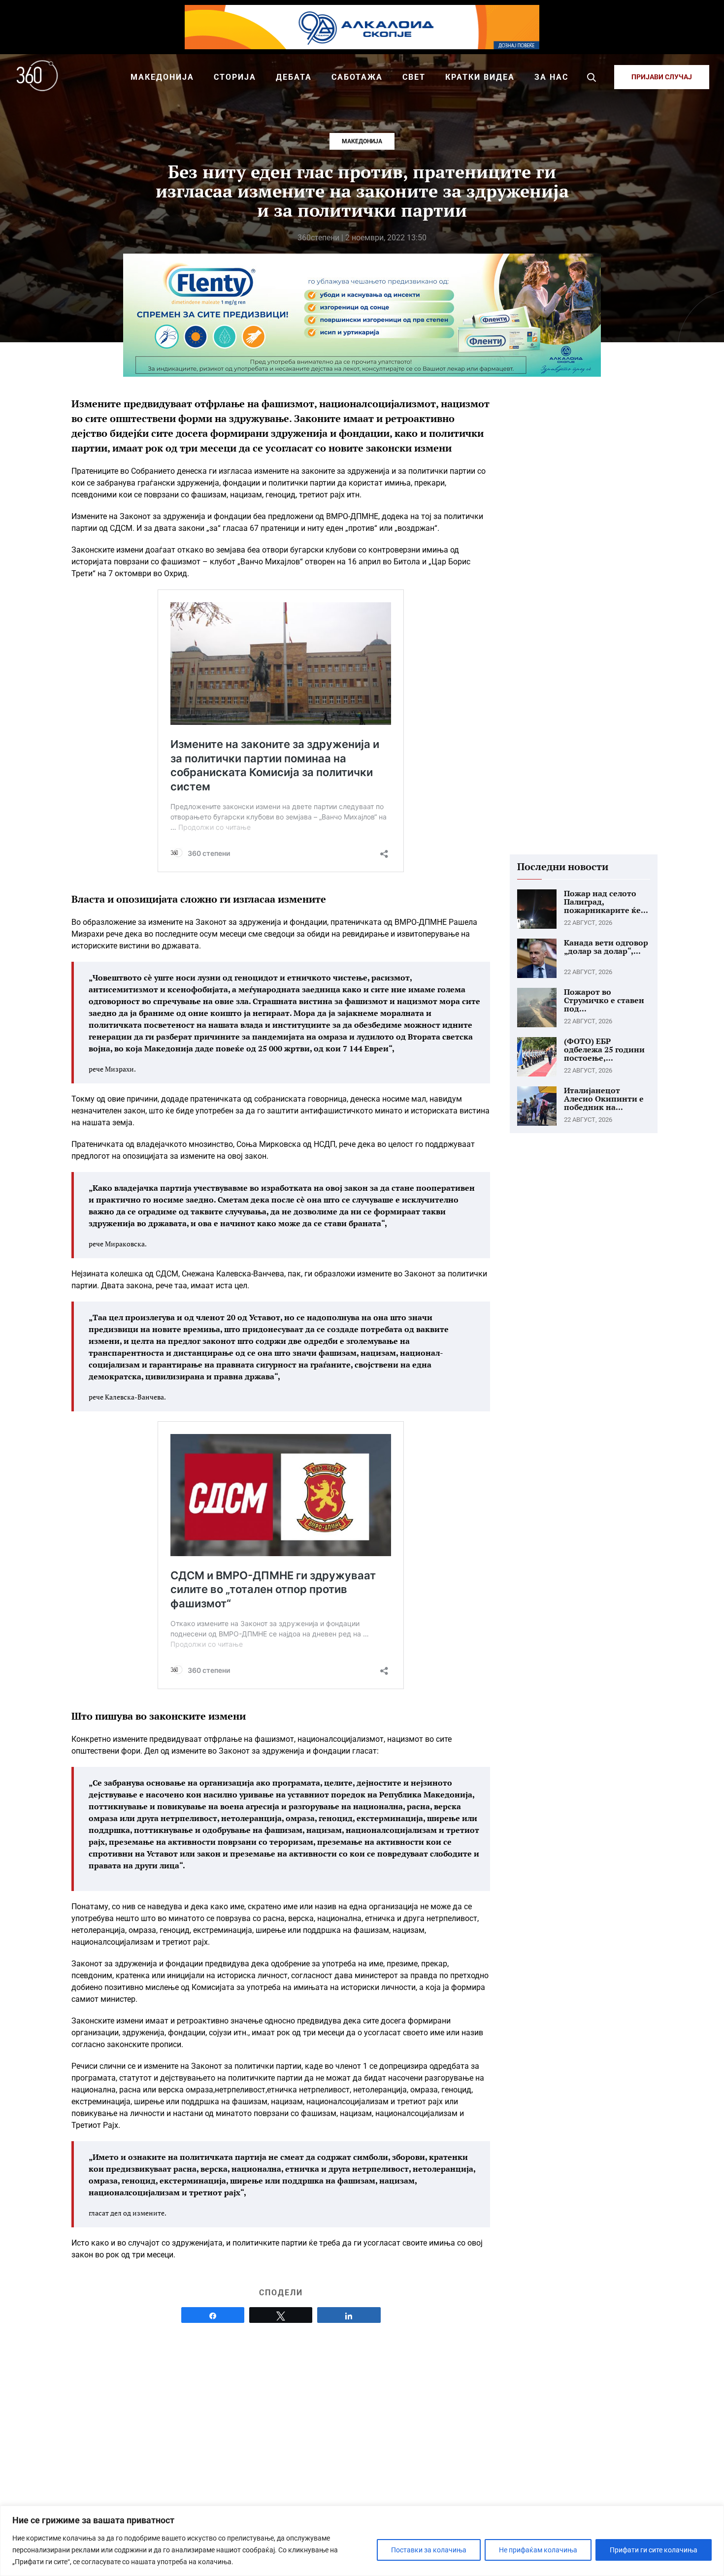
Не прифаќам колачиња (538, 2550)
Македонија (362, 141)
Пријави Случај (662, 77)
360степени (318, 238)
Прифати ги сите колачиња (654, 2550)
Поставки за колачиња (429, 2550)
